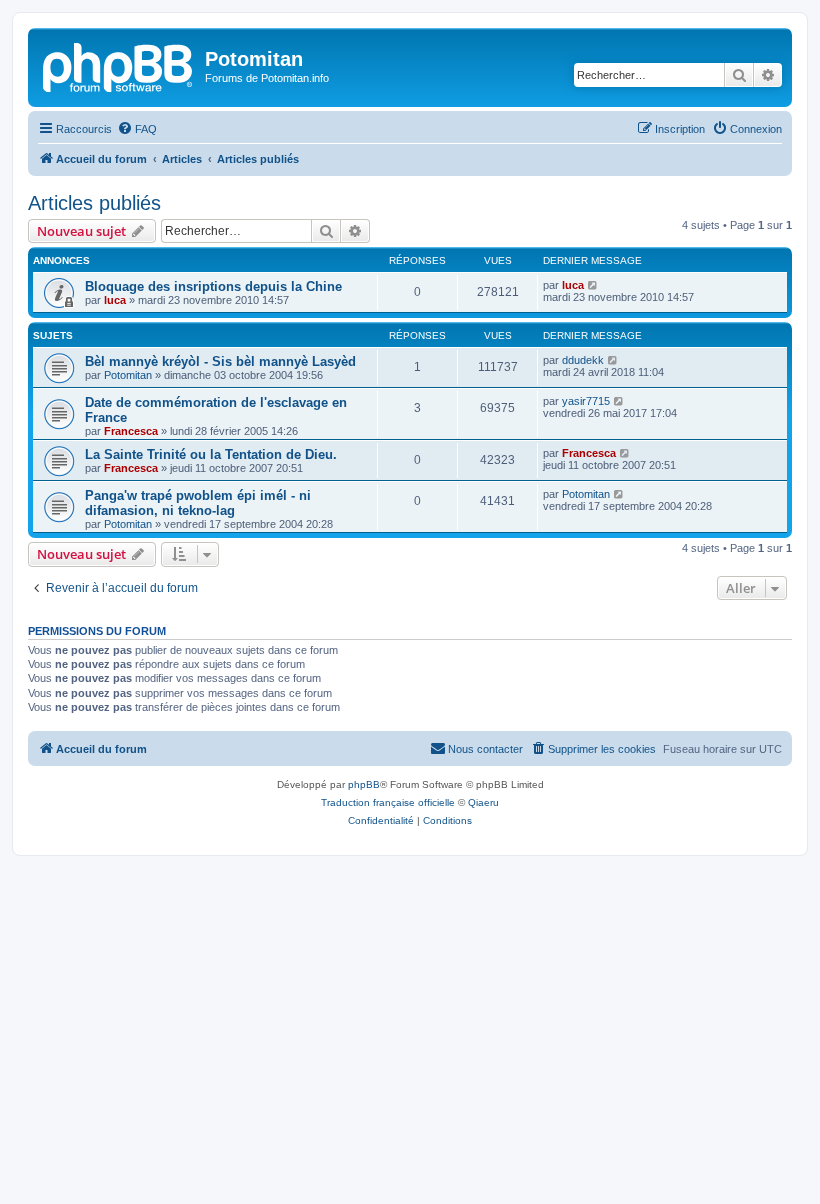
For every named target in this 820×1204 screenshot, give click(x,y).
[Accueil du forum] (119, 65)
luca (115, 300)
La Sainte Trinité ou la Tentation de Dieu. (211, 454)
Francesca (131, 431)
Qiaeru (483, 802)
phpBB (364, 784)
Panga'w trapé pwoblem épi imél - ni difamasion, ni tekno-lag (198, 503)
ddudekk (583, 360)
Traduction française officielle (388, 802)
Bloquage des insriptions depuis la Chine (213, 286)
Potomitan (128, 375)
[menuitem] (137, 129)
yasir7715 (586, 401)
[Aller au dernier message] (593, 285)
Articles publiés (94, 203)
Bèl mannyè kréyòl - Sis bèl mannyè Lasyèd (220, 361)
